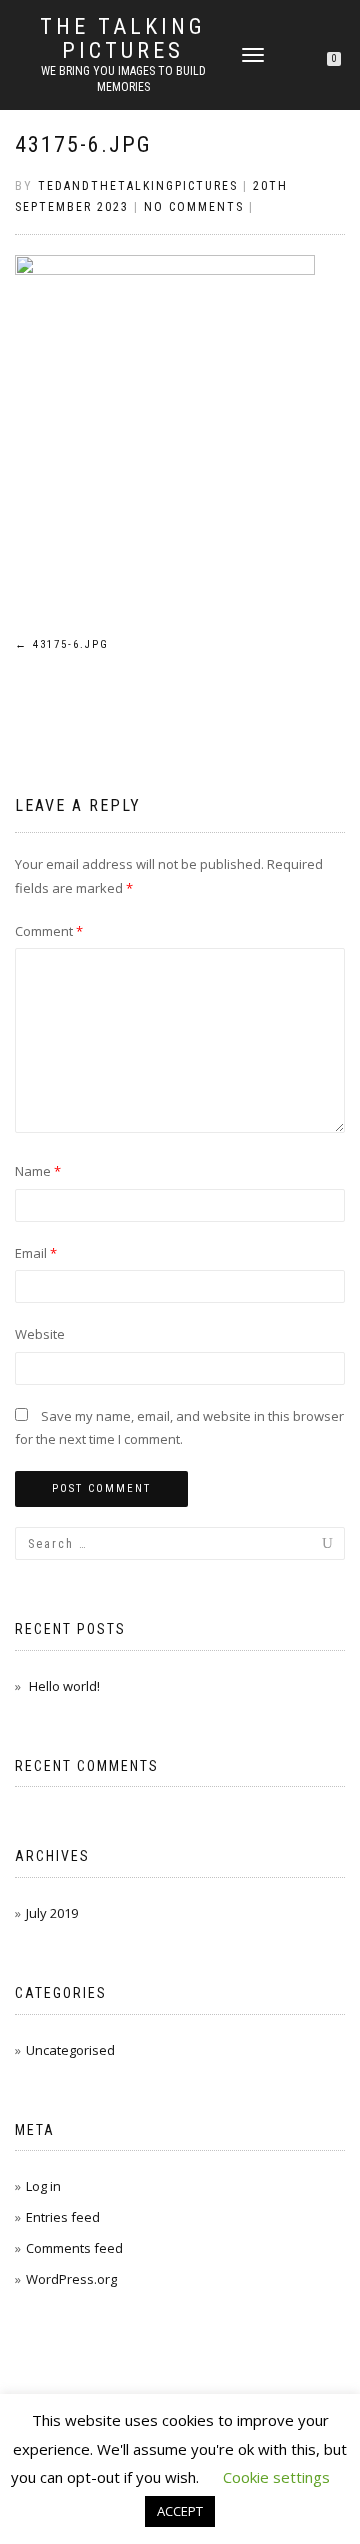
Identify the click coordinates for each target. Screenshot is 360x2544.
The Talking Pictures (123, 39)
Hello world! (64, 1686)
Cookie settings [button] (276, 2477)
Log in (43, 2186)
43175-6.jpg (83, 144)
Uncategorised (70, 2050)
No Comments (194, 207)
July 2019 (52, 1913)
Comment (49, 931)
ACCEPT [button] (180, 2511)
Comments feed (74, 2248)
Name (38, 1171)
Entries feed (63, 2217)
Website (40, 1334)
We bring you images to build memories (123, 79)
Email (36, 1253)
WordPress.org (71, 2279)
